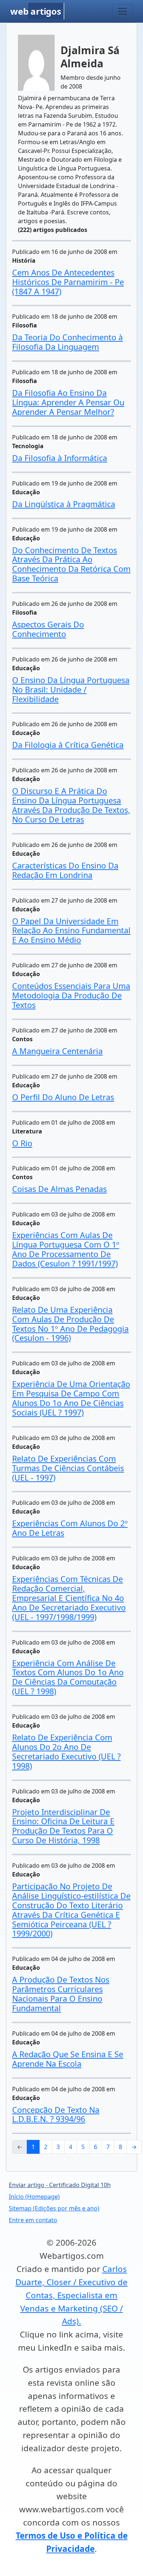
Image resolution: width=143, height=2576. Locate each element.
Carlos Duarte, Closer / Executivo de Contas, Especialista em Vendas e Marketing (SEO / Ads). (71, 2295)
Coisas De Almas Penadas (59, 1189)
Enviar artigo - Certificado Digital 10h (60, 2185)
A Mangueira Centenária (57, 1051)
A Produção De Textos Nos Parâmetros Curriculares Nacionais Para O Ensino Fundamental (61, 1994)
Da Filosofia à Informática (60, 458)
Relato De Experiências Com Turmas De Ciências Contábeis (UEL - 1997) (68, 1468)
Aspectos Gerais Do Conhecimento (48, 629)
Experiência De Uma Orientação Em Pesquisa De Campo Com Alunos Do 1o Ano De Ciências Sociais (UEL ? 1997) (71, 1398)
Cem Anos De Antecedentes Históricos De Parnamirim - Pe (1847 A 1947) (68, 282)
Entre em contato (33, 2220)
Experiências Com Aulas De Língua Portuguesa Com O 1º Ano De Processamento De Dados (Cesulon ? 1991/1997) (66, 1249)
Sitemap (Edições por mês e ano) (54, 2208)
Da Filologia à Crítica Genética (68, 745)
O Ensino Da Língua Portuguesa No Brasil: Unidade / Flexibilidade (71, 689)
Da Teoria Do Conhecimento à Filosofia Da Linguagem (67, 342)
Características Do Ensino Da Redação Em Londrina (65, 870)
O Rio (22, 1143)
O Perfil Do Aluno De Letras (63, 1097)
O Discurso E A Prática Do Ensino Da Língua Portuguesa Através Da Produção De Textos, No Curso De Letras (71, 805)
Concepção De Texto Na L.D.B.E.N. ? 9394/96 (56, 2114)
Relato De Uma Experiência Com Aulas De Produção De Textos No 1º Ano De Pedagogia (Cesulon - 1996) (70, 1324)
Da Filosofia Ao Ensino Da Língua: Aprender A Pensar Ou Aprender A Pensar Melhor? (68, 402)
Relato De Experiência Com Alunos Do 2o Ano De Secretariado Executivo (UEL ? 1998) (66, 1752)
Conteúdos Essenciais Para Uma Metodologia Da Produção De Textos (71, 995)
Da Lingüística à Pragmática (64, 504)
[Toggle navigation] (122, 11)
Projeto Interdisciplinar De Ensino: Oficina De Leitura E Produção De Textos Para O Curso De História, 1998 (63, 1826)
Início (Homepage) (34, 2197)
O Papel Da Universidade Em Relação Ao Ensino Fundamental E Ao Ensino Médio (71, 931)
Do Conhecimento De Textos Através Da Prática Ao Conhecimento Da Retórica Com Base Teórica (71, 564)
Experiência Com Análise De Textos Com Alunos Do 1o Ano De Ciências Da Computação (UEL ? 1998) (68, 1677)
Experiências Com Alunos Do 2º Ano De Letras (70, 1528)
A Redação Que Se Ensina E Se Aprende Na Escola (68, 2059)
